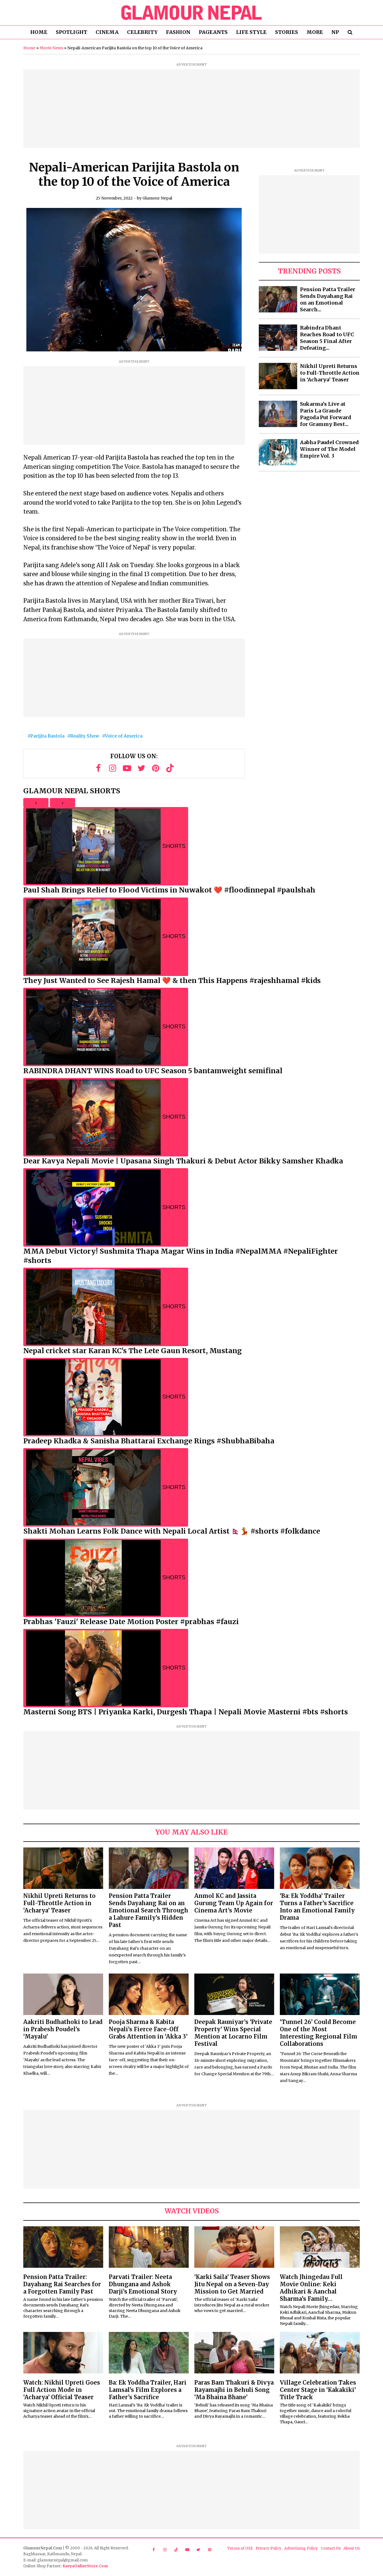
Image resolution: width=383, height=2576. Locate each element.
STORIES (287, 32)
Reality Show (85, 736)
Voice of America (124, 736)
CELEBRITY (142, 32)
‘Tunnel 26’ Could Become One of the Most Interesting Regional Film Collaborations (319, 2033)
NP (335, 32)
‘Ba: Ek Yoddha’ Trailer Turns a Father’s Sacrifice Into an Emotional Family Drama (317, 1907)
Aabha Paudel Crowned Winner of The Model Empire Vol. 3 (329, 449)
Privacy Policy (269, 2548)
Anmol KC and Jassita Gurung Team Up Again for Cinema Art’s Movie (234, 1903)
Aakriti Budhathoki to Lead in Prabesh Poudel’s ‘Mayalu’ (63, 2029)
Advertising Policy (301, 2548)
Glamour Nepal (157, 198)
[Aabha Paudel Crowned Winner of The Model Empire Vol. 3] (278, 452)
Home (29, 48)
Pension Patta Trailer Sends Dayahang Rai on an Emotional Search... (328, 299)
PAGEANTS (213, 32)
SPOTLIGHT (71, 32)
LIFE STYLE (251, 32)
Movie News (51, 48)
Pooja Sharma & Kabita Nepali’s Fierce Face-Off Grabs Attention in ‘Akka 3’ (148, 2029)
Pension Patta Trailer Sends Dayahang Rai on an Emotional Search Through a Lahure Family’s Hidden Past (148, 1910)
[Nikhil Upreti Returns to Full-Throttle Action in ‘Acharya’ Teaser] (278, 376)
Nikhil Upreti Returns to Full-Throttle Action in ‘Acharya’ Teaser (330, 373)
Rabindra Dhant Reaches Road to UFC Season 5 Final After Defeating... (327, 338)
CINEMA (107, 32)
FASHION (178, 32)
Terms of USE (240, 2548)
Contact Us (331, 2548)
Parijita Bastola (47, 736)
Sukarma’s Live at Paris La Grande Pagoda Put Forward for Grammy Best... (326, 414)
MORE (315, 32)
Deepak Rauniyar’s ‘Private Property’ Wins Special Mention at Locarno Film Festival (233, 2033)
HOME (39, 32)
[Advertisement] (191, 108)
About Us (352, 2548)
